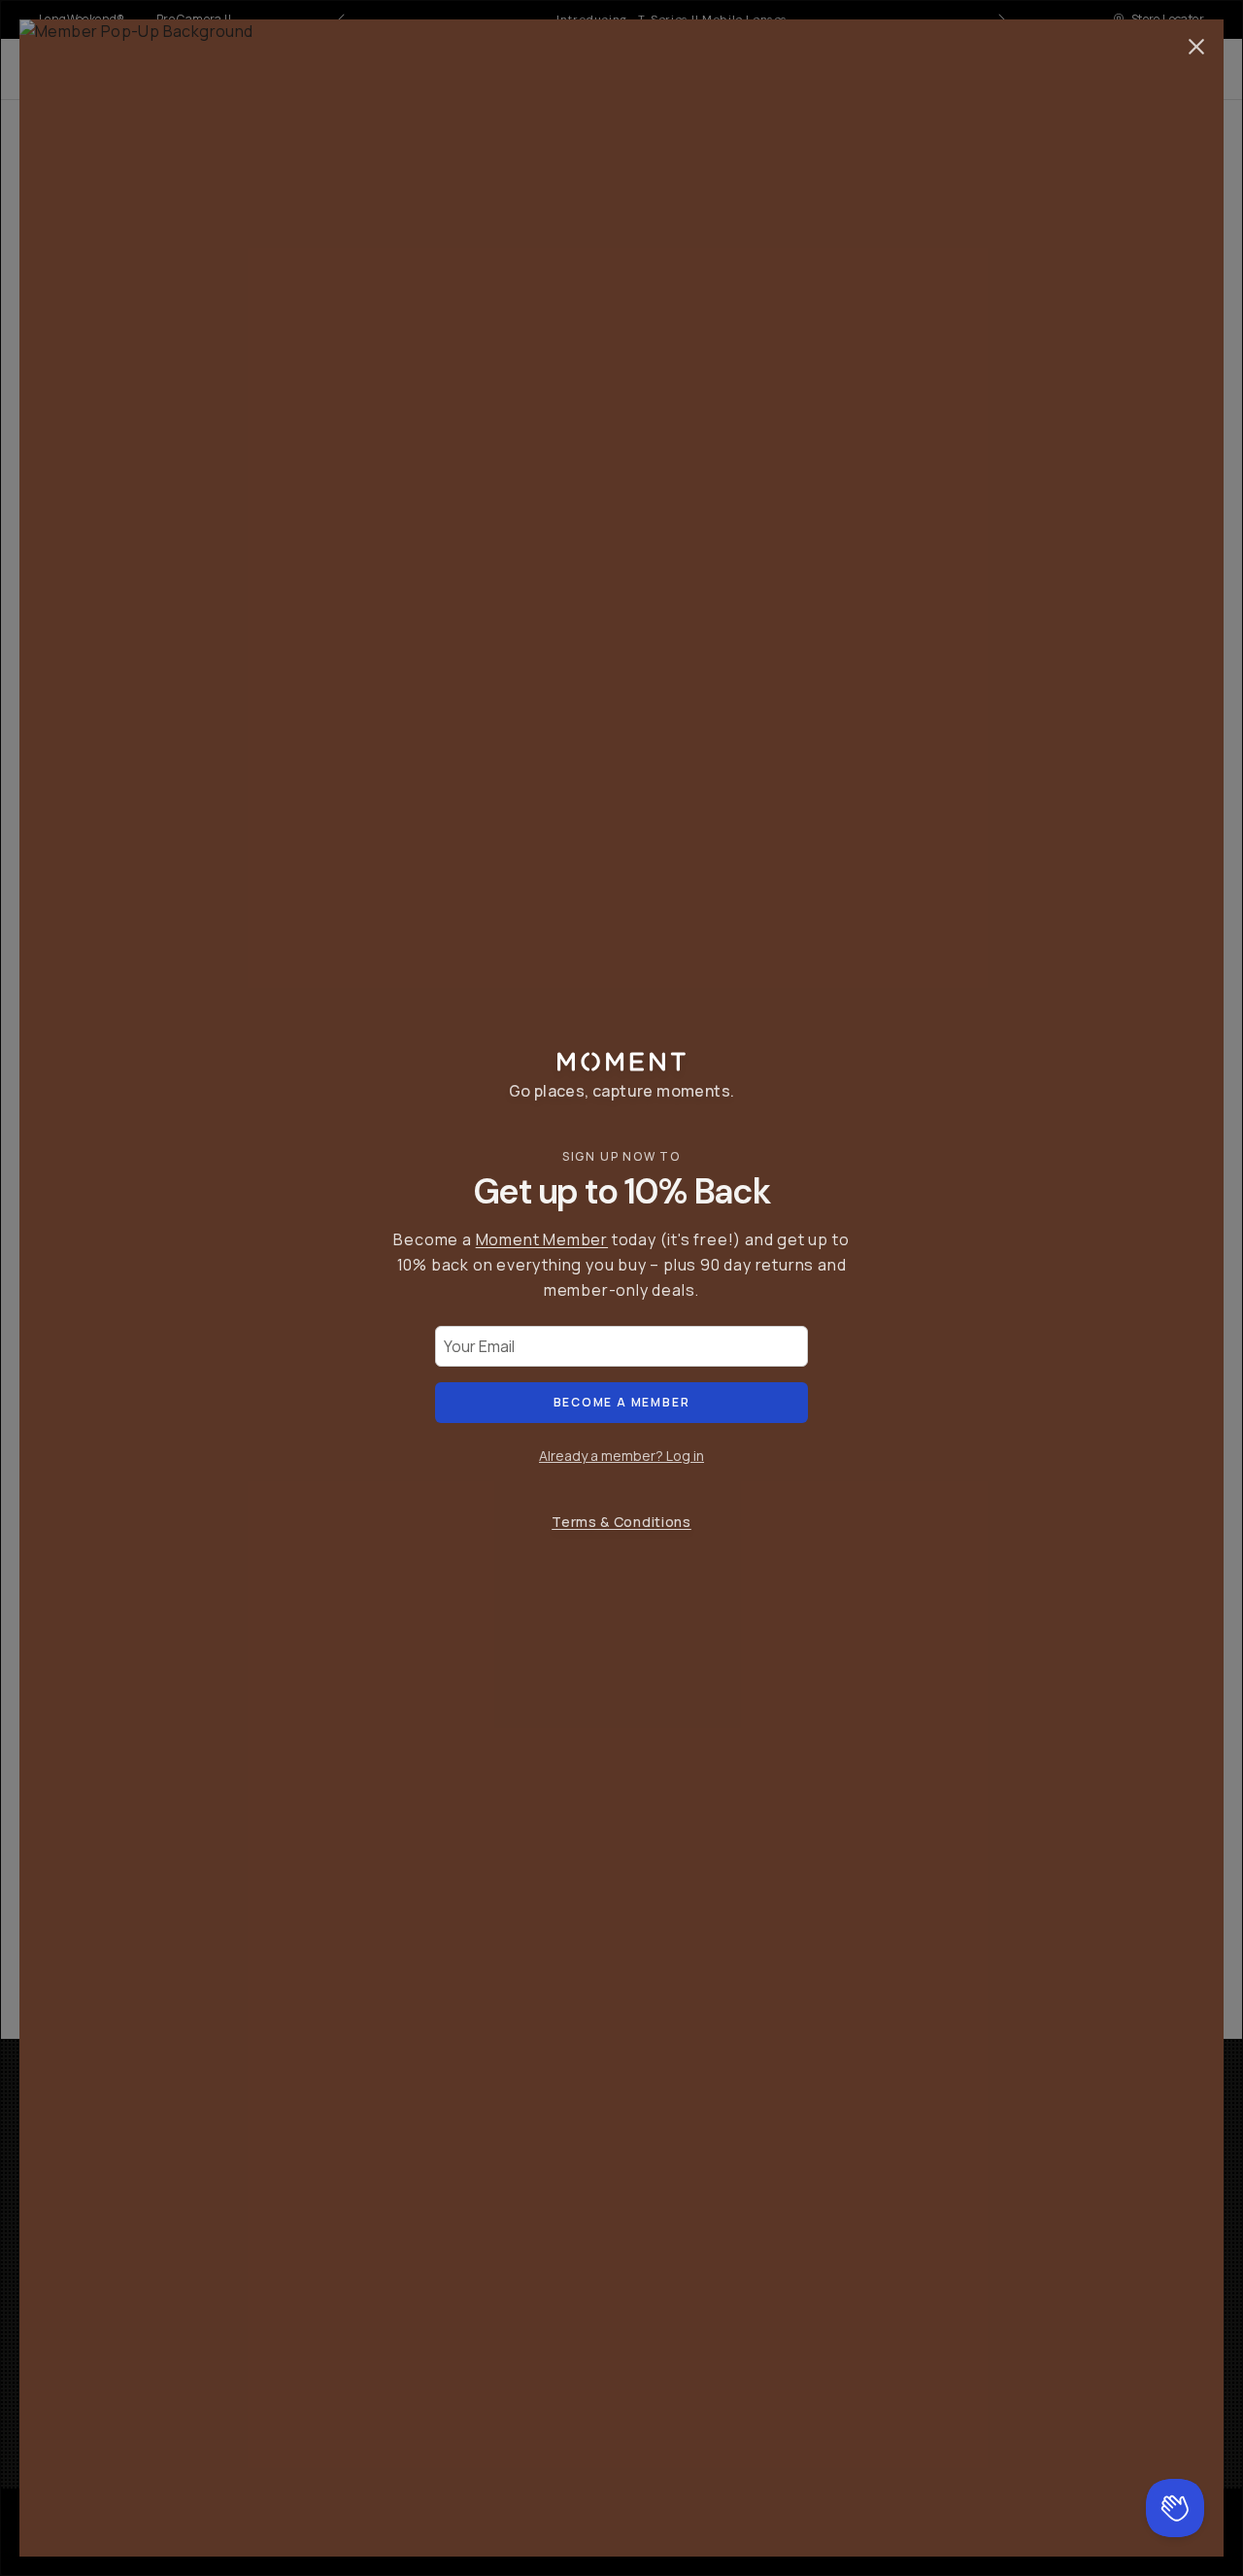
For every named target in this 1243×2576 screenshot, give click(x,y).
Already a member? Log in (621, 1456)
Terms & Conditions (621, 1522)
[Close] (1196, 47)
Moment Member (542, 1239)
